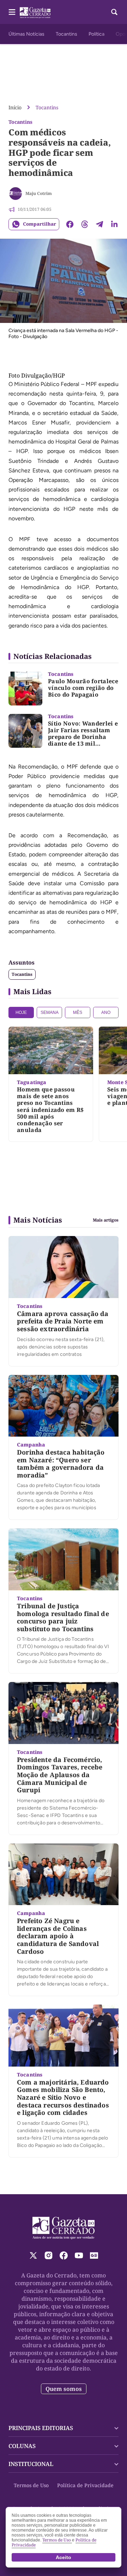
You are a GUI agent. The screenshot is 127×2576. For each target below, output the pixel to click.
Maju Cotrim (39, 193)
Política (96, 34)
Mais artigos (106, 1220)
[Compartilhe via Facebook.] (70, 224)
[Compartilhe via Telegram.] (99, 224)
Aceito (64, 2557)
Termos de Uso (31, 2485)
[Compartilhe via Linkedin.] (114, 224)
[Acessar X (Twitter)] (33, 2255)
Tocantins (66, 34)
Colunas (22, 2446)
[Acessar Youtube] (79, 2255)
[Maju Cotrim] (16, 194)
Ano (106, 1012)
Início (15, 107)
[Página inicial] (64, 2228)
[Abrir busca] (114, 12)
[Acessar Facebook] (64, 2255)
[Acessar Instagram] (49, 2255)
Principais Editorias (41, 2428)
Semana (50, 1012)
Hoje (21, 1012)
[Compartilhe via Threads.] (85, 224)
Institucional (31, 2464)
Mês (78, 1012)
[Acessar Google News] (94, 2255)
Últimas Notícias (26, 34)
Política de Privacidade (85, 2485)
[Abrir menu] (12, 12)
